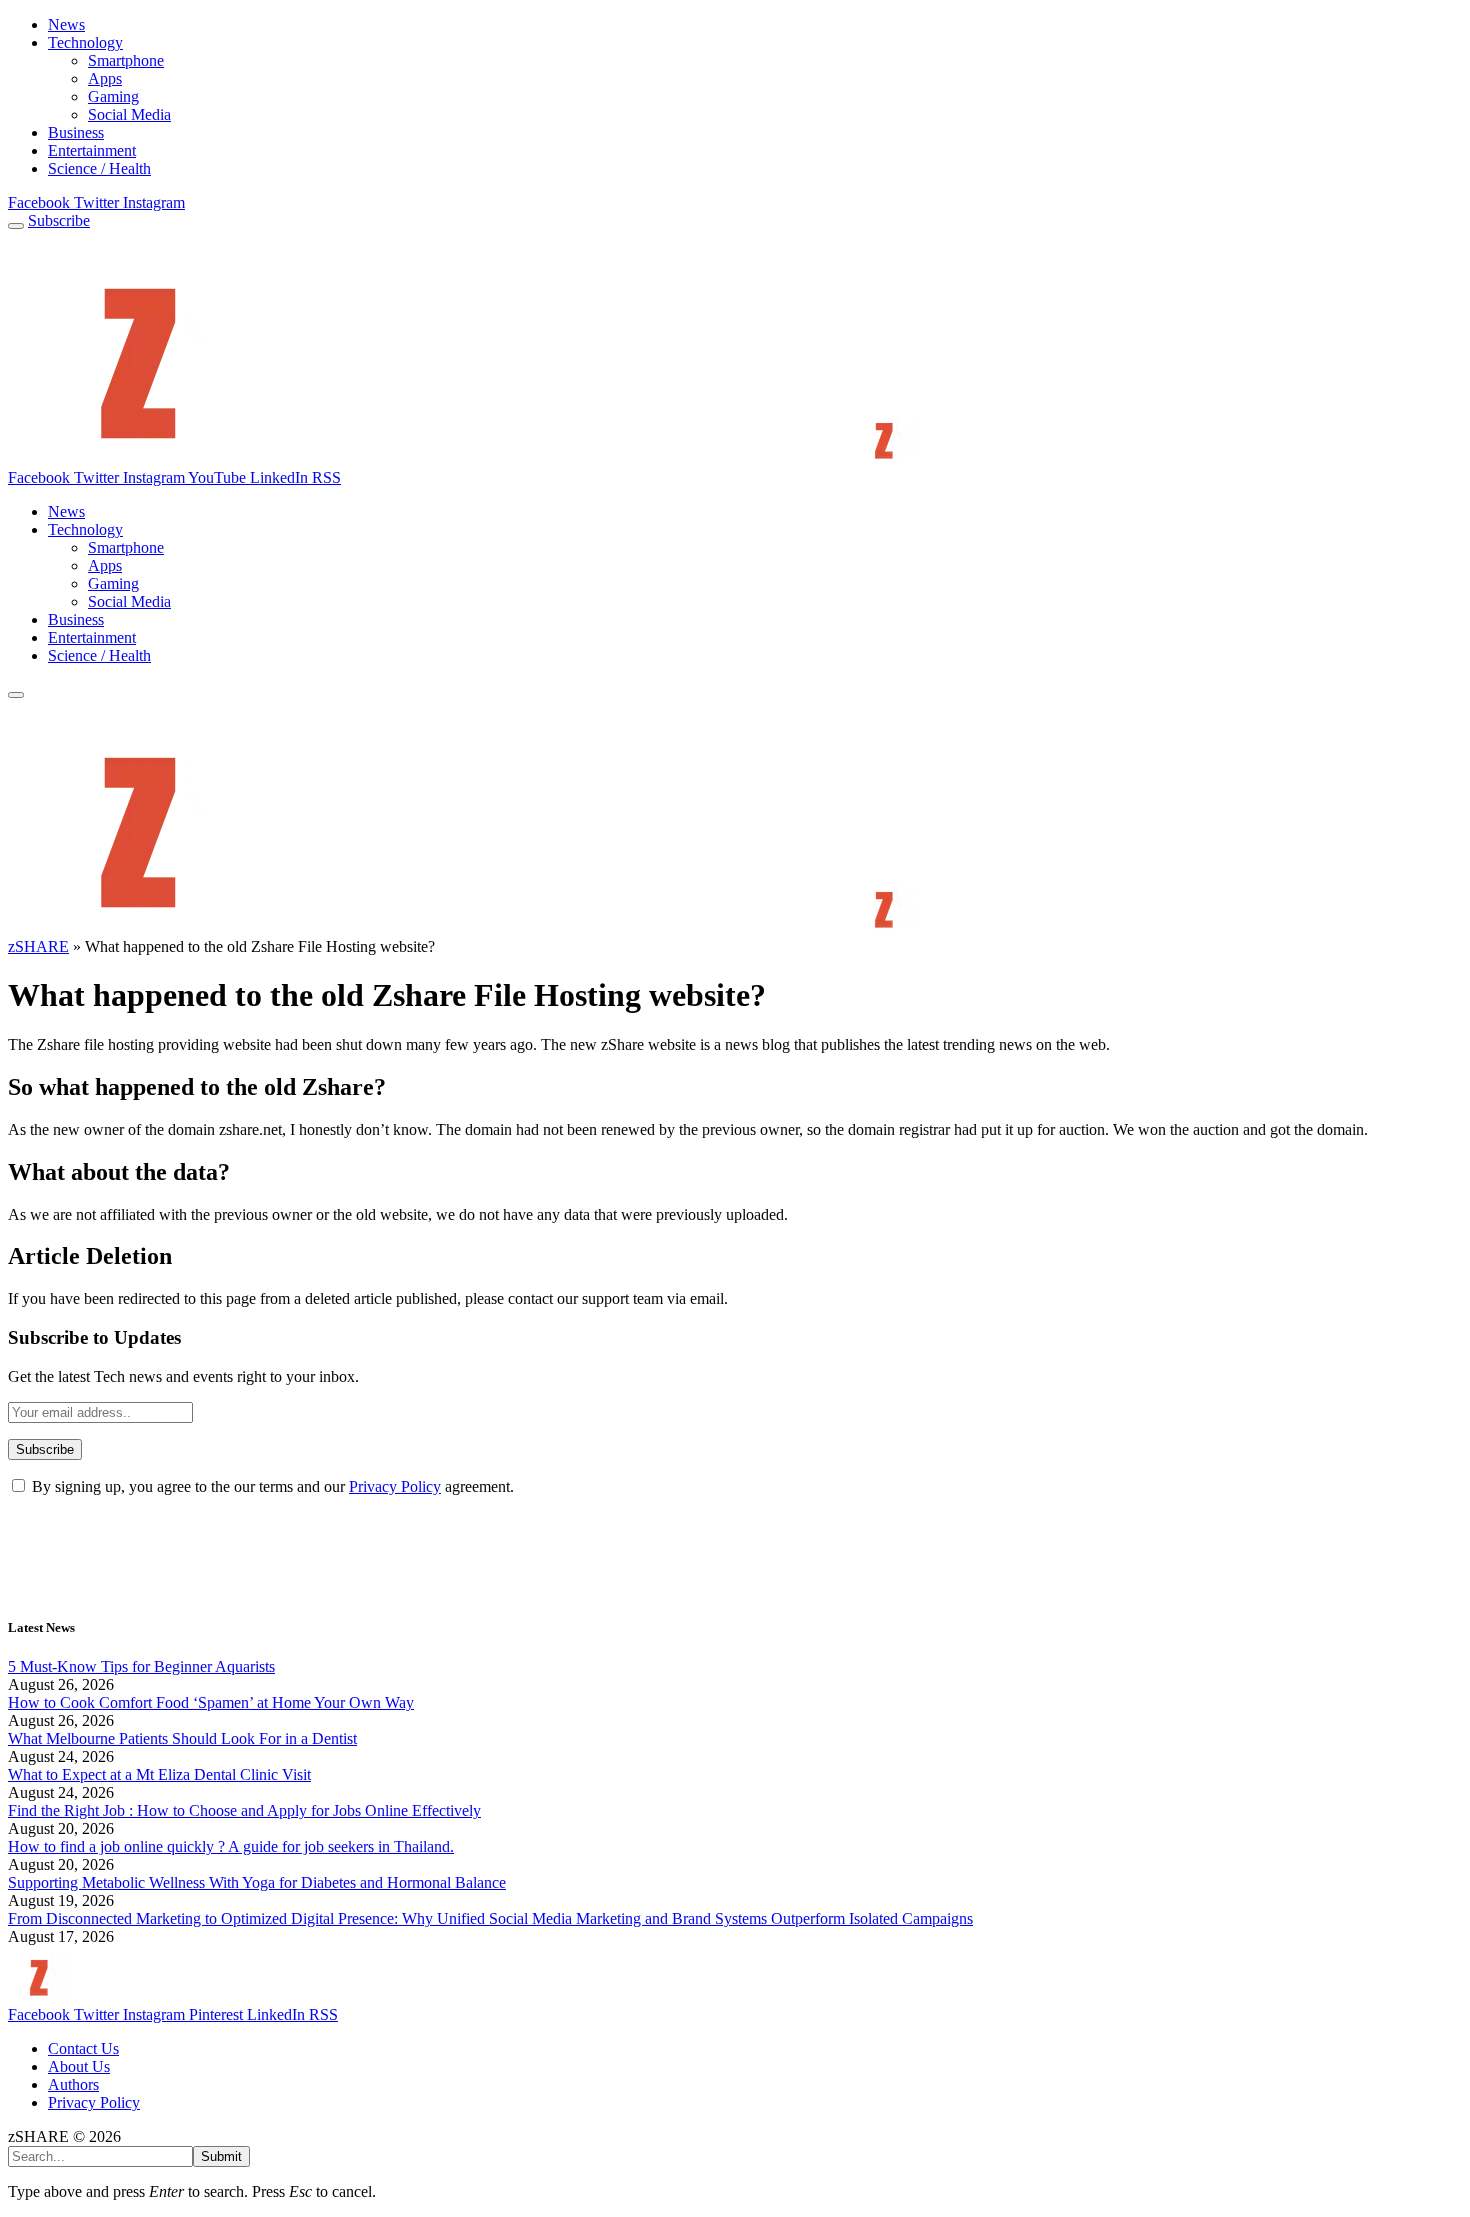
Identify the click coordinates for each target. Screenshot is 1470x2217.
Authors (73, 2084)
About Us (79, 2066)
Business (76, 132)
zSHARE (38, 946)
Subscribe (59, 220)
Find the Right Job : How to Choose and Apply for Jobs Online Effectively (244, 1810)
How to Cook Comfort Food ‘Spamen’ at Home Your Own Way (211, 1702)
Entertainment (92, 150)
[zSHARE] (530, 459)
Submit (221, 2156)
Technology (85, 42)
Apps (105, 78)
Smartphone (126, 60)
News (66, 24)
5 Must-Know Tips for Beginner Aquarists (141, 1666)
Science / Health (99, 168)
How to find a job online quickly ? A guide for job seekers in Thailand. (231, 1846)
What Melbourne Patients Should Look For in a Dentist (182, 1738)
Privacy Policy (395, 1486)
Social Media (129, 114)
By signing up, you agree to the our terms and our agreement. (271, 1486)
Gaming (113, 96)
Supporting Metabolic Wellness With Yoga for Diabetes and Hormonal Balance (257, 1882)
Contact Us (83, 2048)
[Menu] (16, 226)
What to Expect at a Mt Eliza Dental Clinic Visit (159, 1774)
